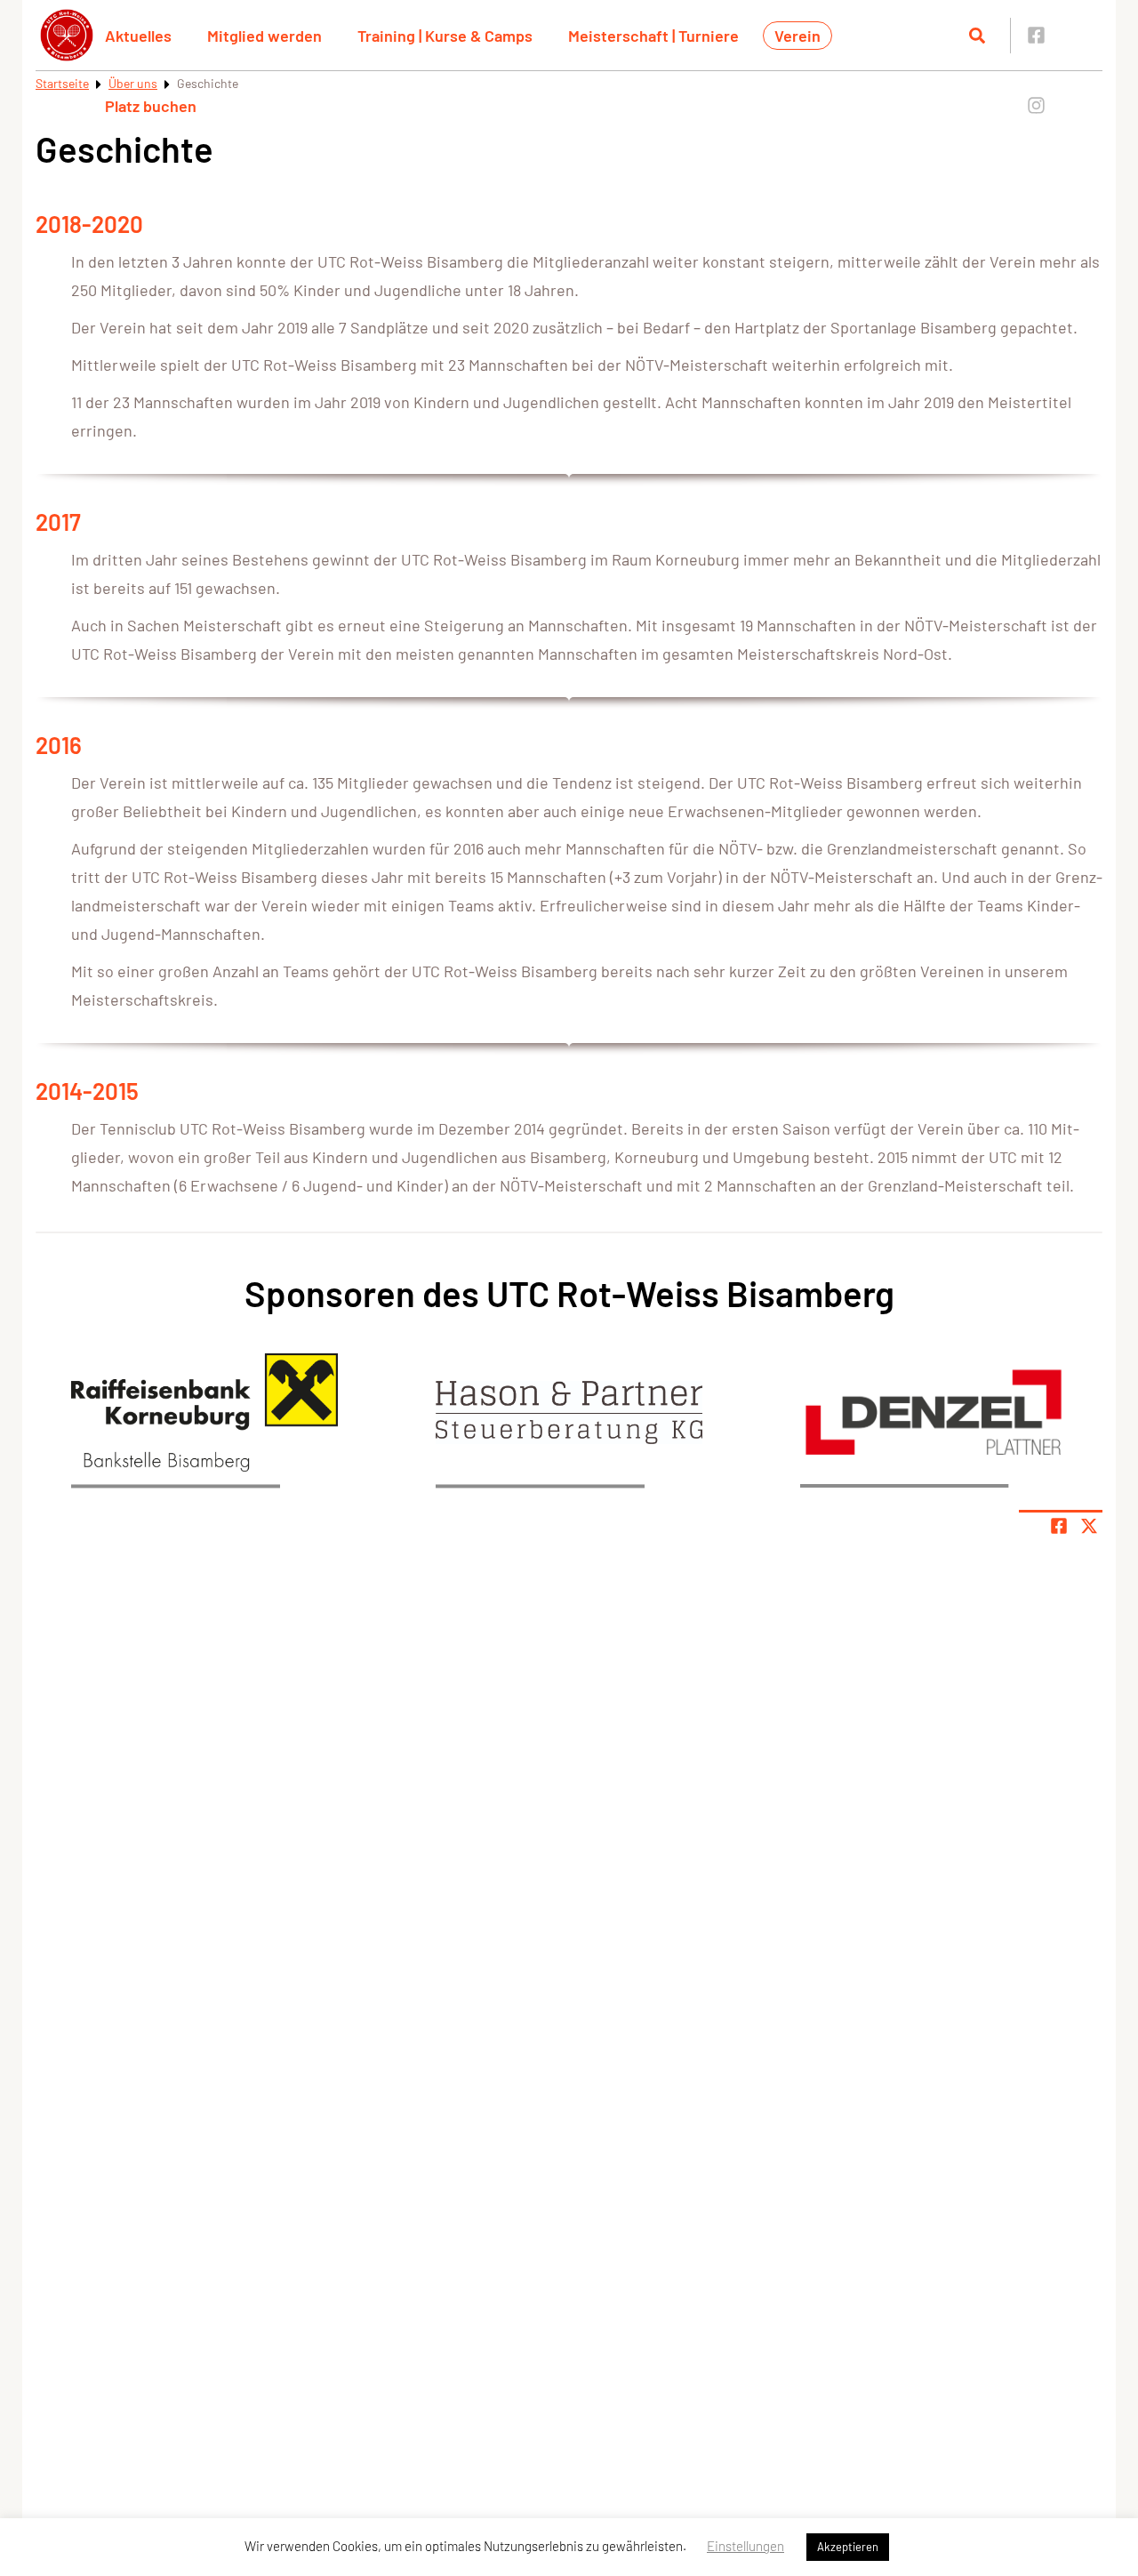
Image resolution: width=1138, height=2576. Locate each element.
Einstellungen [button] (745, 2546)
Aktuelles (138, 36)
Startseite (62, 83)
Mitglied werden (264, 36)
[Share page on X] (1089, 1526)
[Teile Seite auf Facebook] (1059, 1526)
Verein (797, 36)
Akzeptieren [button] (848, 2547)
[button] (204, 1412)
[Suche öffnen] (977, 36)
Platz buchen (151, 106)
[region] (204, 1412)
